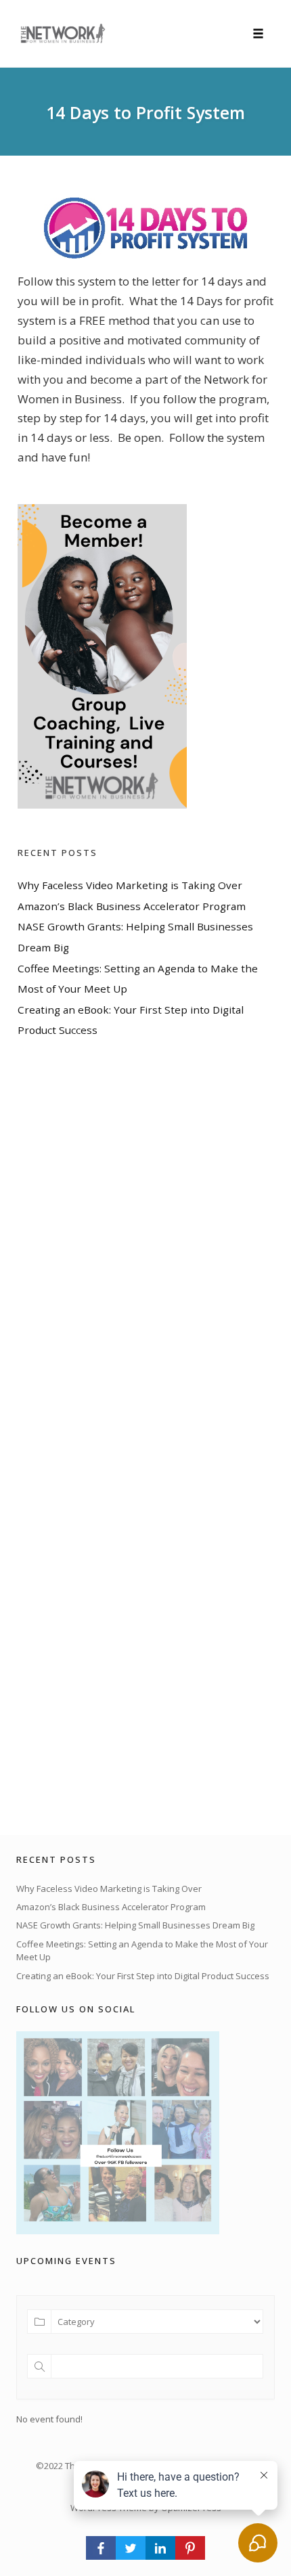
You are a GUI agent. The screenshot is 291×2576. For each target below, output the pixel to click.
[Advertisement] (119, 1437)
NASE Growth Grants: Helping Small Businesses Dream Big (135, 1925)
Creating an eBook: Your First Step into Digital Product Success (143, 1976)
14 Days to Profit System (145, 112)
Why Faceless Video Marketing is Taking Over (130, 885)
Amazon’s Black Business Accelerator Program (132, 906)
